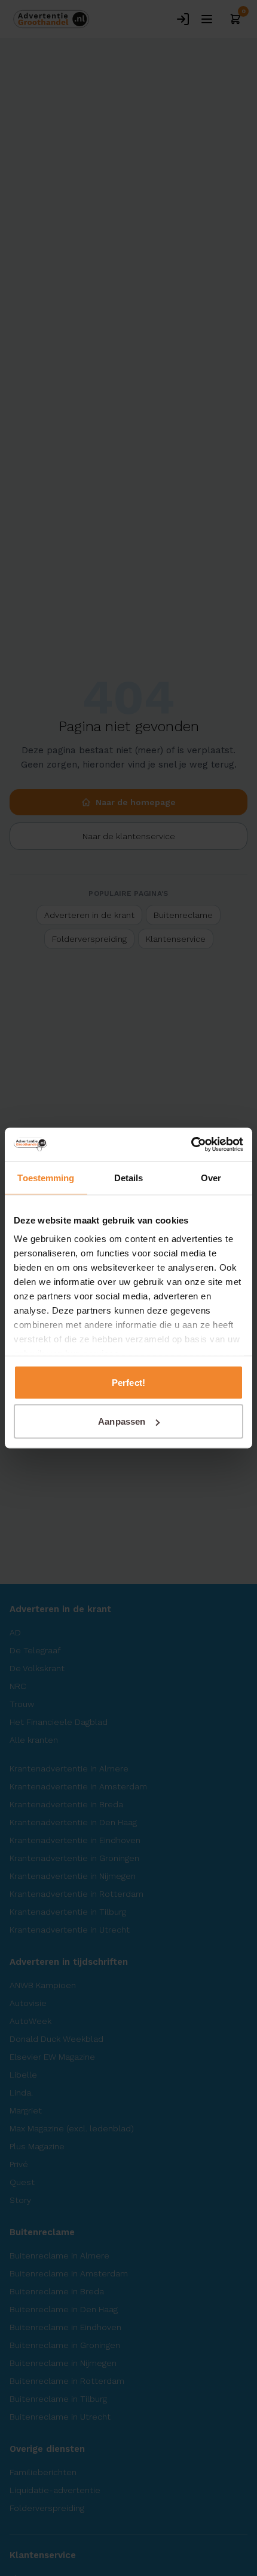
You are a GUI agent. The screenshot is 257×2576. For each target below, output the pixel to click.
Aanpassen (122, 1421)
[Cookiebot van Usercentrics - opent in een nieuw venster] (191, 1145)
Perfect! (128, 1382)
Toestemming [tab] (46, 1177)
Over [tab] (211, 1177)
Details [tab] (129, 1177)
